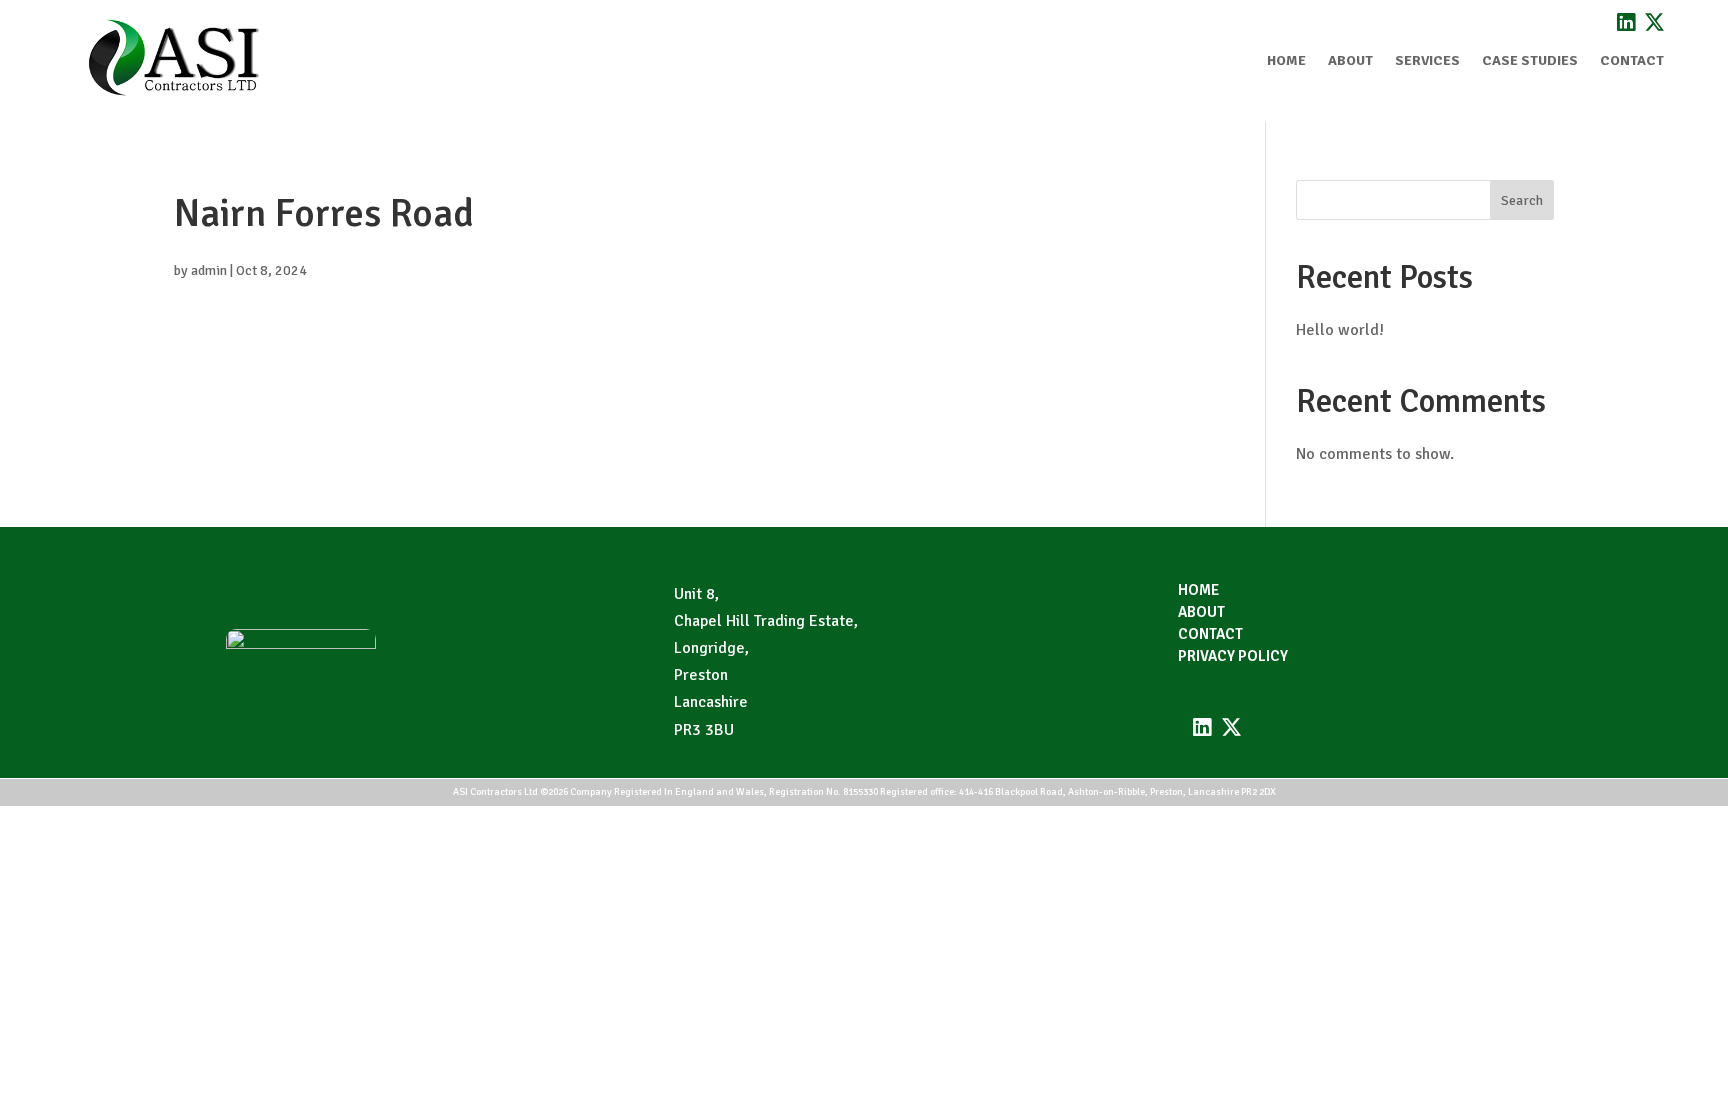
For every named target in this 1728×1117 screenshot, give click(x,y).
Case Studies (1530, 60)
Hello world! (1340, 330)
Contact (1632, 60)
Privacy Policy (1233, 657)
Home (1286, 60)
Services (1427, 60)
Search (1522, 200)
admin (209, 270)
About (1350, 60)
